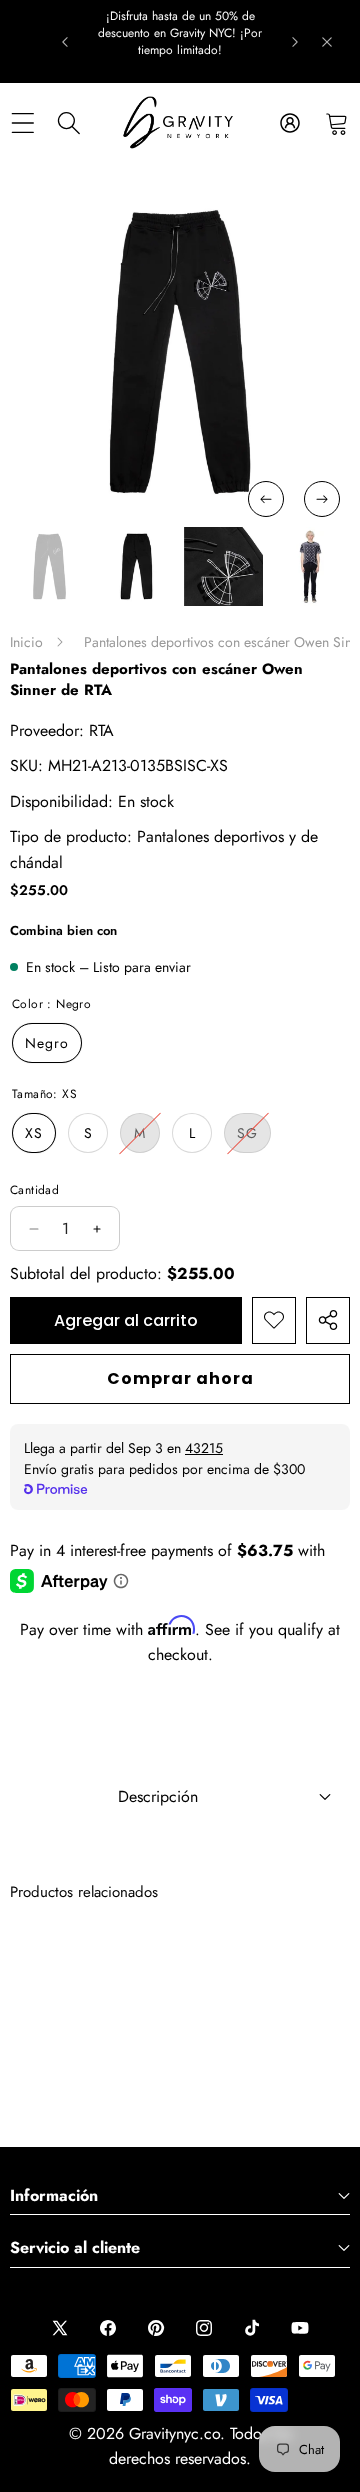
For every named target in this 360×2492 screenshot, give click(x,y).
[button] (336, 122)
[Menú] (22, 122)
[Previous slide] (65, 42)
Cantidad (34, 1190)
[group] (49, 566)
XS (34, 1133)
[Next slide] (295, 42)
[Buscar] (69, 122)
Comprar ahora (180, 1378)
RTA (101, 730)
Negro (47, 1043)
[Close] (327, 42)
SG (254, 1137)
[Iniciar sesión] (289, 122)
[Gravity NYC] (179, 122)
